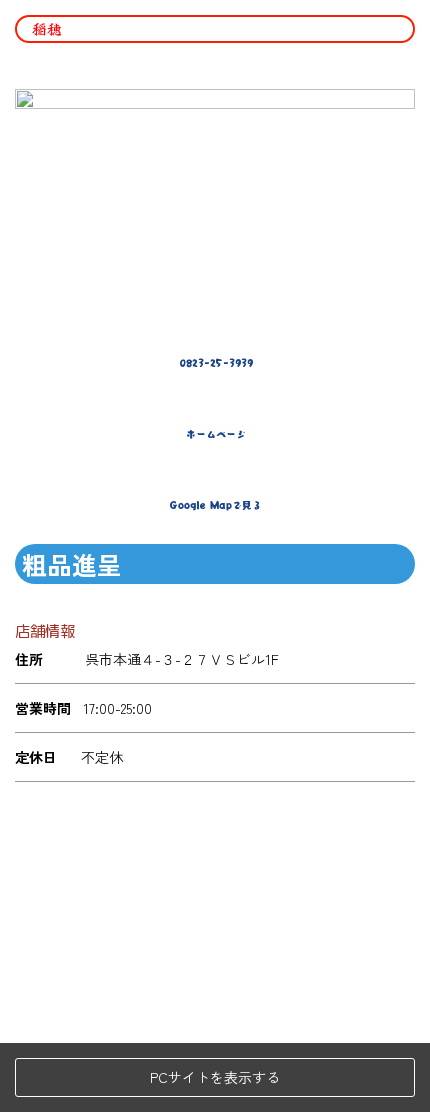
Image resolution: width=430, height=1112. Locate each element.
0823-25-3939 (216, 363)
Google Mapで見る (216, 505)
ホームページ (216, 434)
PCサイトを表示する (215, 1077)
